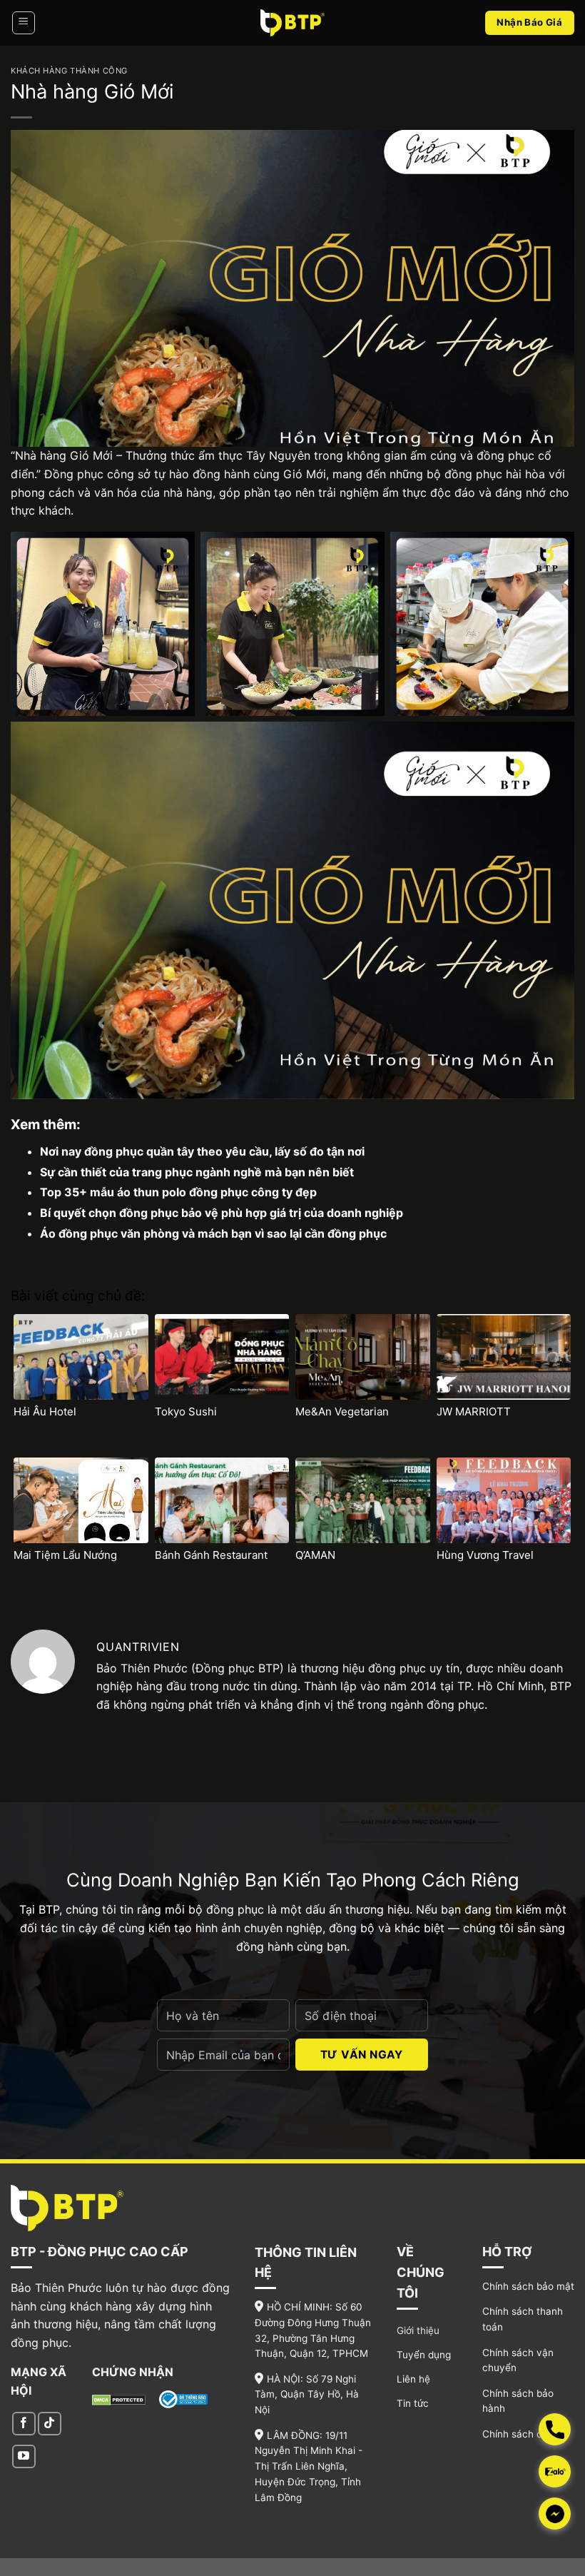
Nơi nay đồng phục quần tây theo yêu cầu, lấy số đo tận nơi (202, 1151)
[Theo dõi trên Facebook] (24, 2424)
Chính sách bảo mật (528, 2286)
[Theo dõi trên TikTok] (50, 2424)
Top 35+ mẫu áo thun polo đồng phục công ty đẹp (178, 1192)
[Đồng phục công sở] (292, 22)
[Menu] (24, 23)
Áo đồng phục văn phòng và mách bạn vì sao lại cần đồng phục (213, 1233)
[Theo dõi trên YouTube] (24, 2456)
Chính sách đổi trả (524, 2434)
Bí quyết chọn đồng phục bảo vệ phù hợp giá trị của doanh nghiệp (222, 1213)
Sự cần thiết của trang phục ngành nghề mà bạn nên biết (197, 1172)
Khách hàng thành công (69, 71)
